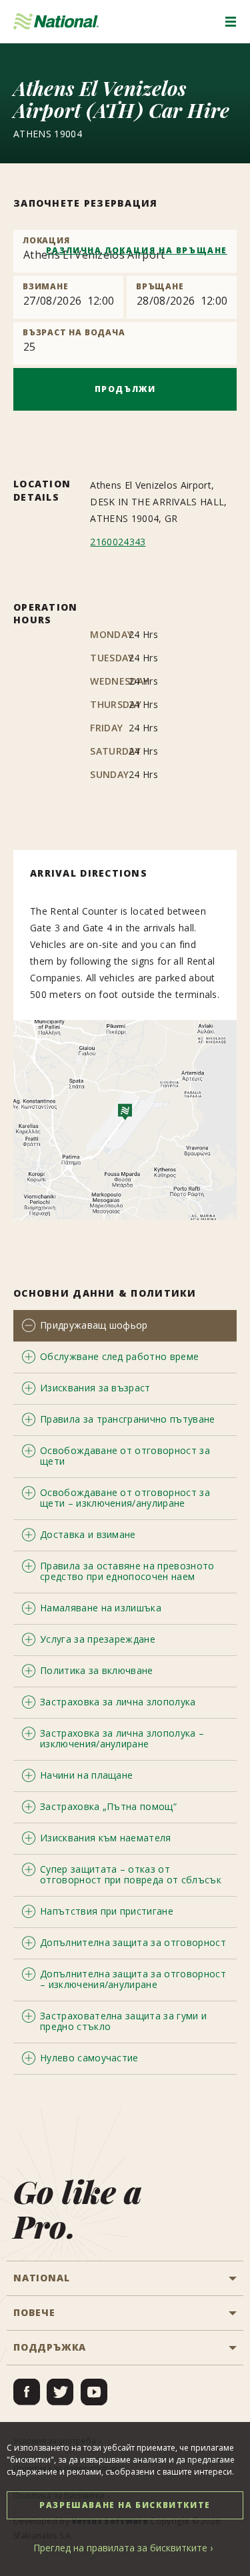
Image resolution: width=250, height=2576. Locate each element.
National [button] (41, 2278)
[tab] (125, 1326)
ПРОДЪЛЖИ (125, 389)
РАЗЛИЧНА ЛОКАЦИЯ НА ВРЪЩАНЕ (137, 250)
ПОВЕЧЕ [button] (34, 2312)
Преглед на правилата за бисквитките (120, 2548)
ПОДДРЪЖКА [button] (50, 2347)
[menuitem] (27, 2392)
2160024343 (118, 542)
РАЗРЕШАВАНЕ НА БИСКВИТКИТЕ (125, 2505)
